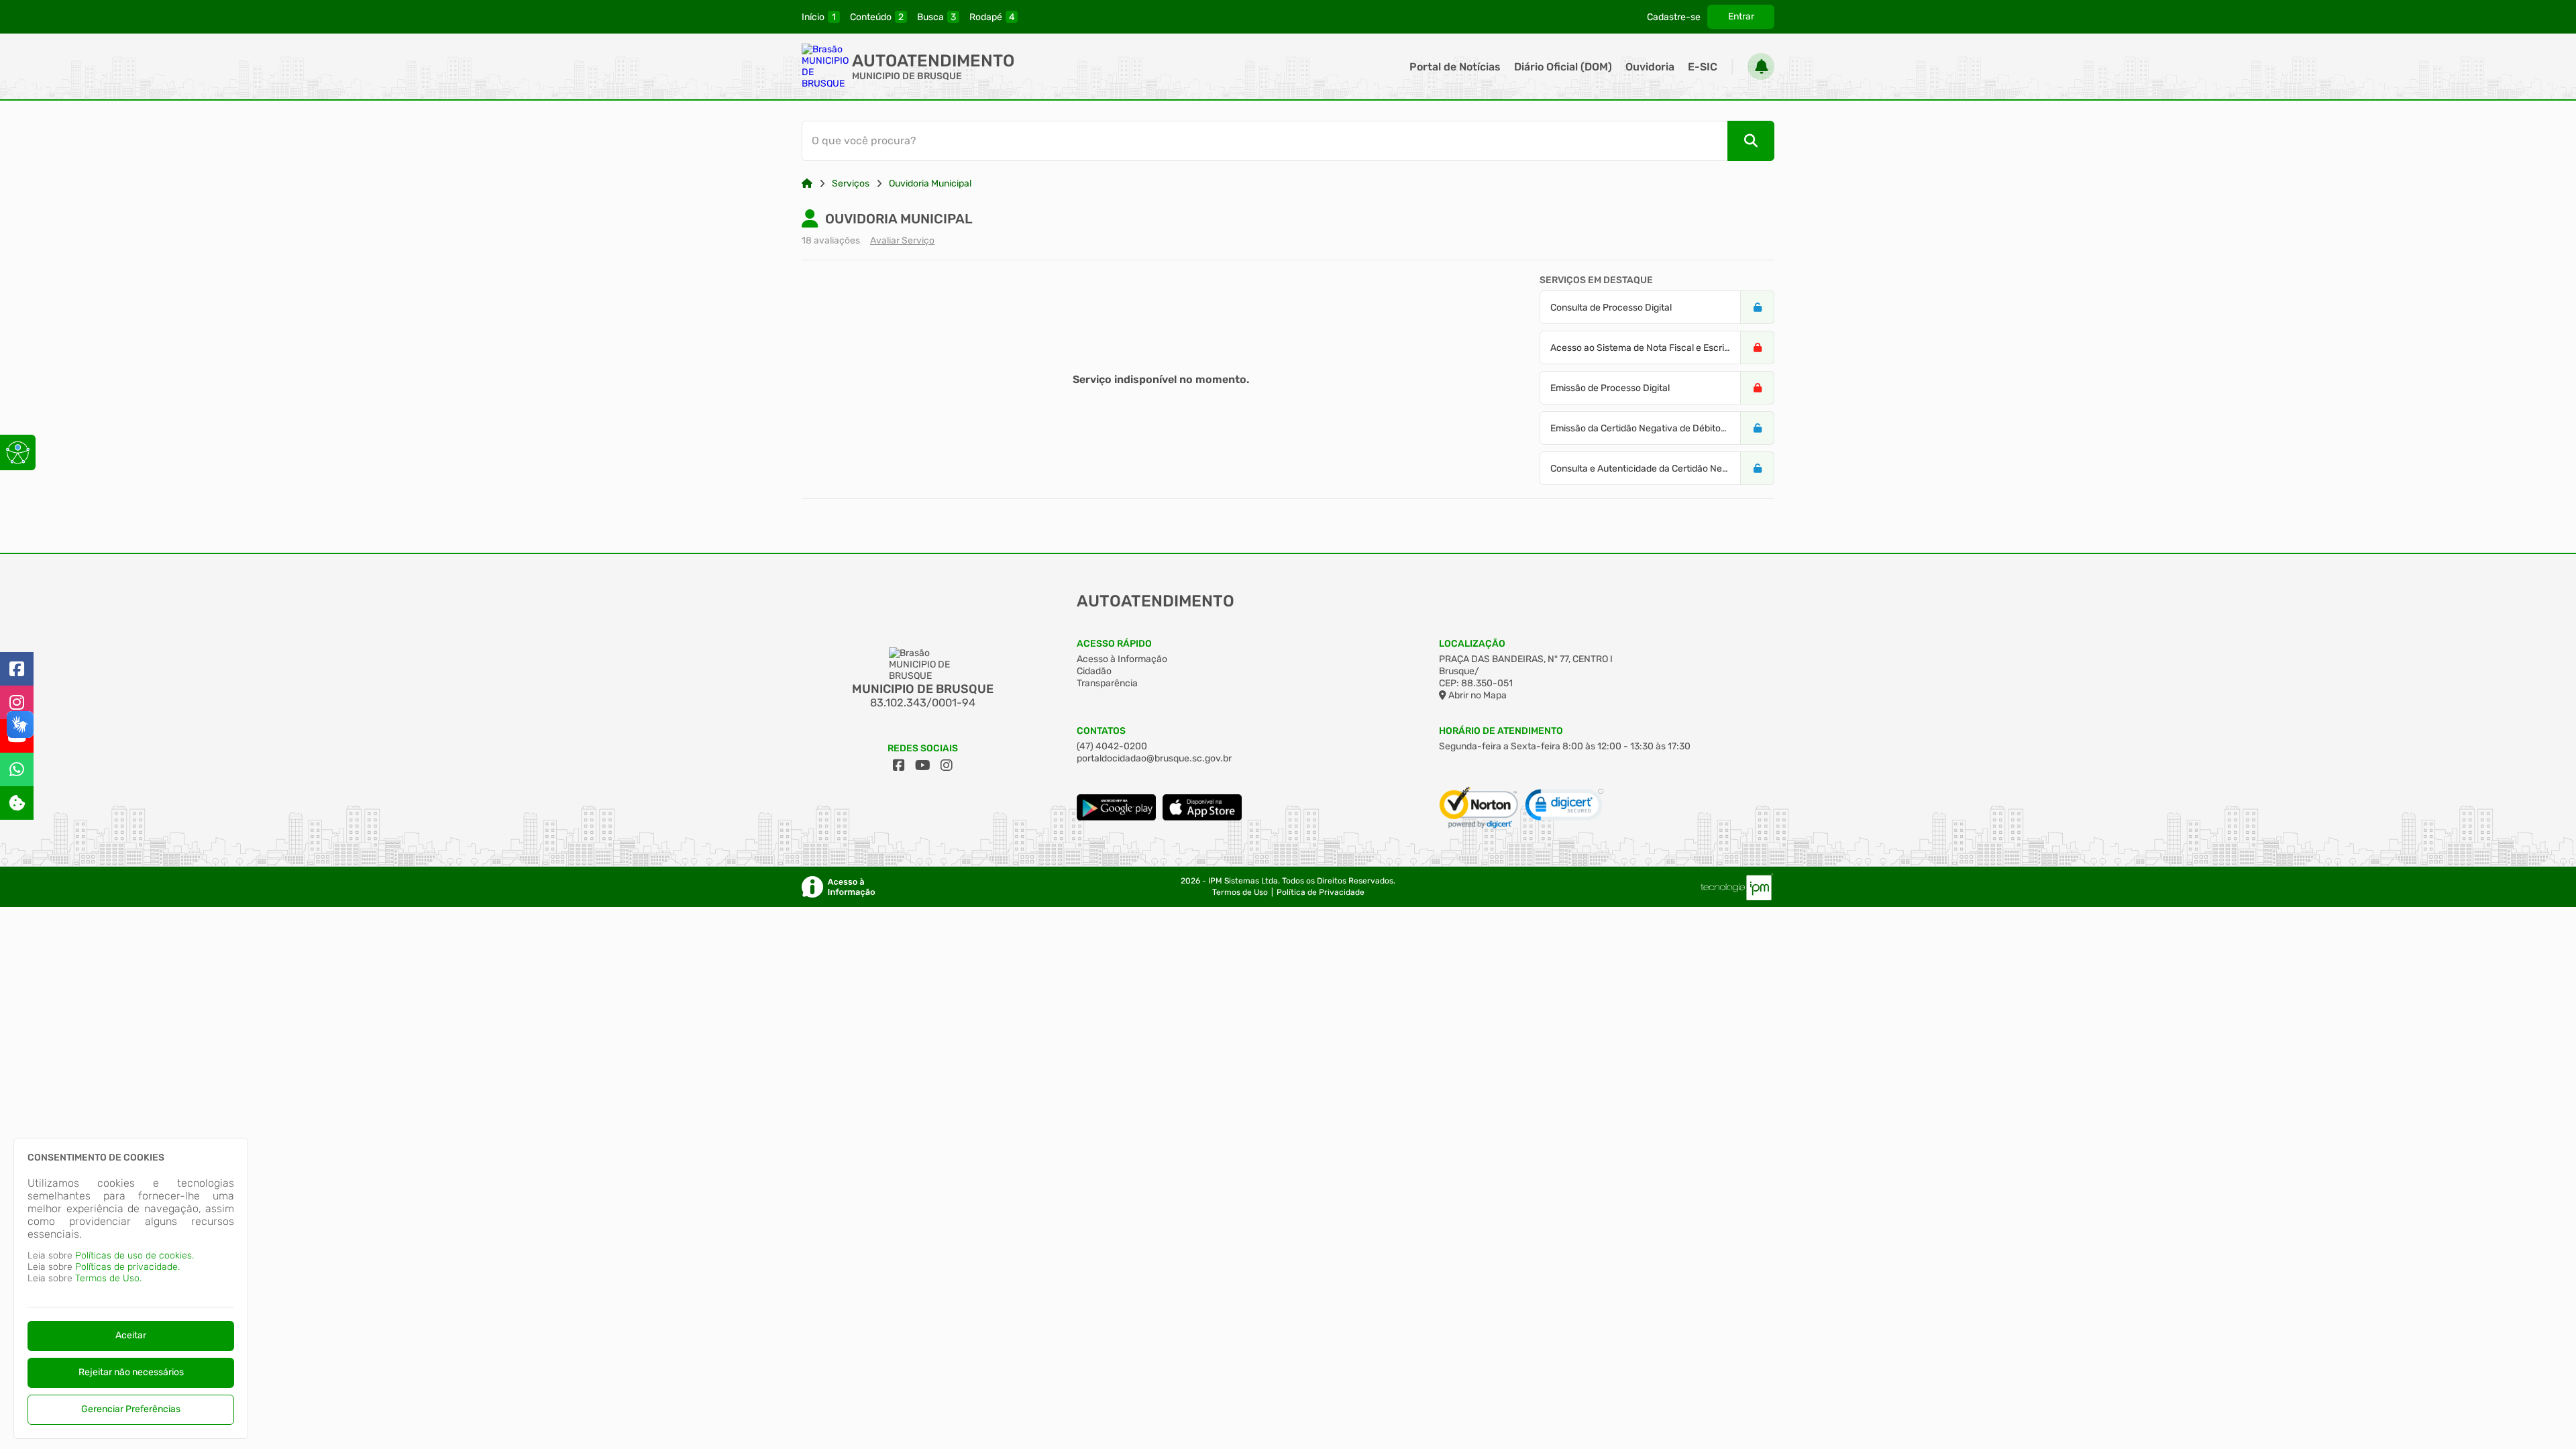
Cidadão (1094, 671)
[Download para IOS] (1202, 817)
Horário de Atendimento (1501, 731)
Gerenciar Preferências (131, 1409)
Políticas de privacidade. (127, 1267)
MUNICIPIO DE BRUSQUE (907, 76)
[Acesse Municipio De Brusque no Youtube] (923, 765)
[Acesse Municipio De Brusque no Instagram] (947, 765)
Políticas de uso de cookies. (135, 1255)
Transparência (1107, 683)
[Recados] (1761, 66)
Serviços (851, 183)
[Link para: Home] (807, 183)
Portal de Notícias (1455, 67)
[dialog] (131, 1288)
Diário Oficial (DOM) (1563, 67)
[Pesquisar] (1751, 141)
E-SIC (1703, 67)
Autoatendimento (933, 61)
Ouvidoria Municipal (930, 183)
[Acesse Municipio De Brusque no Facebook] (899, 765)
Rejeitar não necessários (131, 1372)
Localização (1472, 644)
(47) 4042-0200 (1112, 746)
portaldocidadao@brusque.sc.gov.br (1154, 758)
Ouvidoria (1650, 67)
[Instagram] (17, 702)
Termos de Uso (1240, 892)
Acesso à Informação (1122, 659)
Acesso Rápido (1114, 644)
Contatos (1101, 731)
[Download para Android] (1116, 817)
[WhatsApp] (17, 769)
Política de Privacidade (1321, 892)
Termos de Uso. (108, 1278)
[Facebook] (17, 669)
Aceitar (131, 1335)
